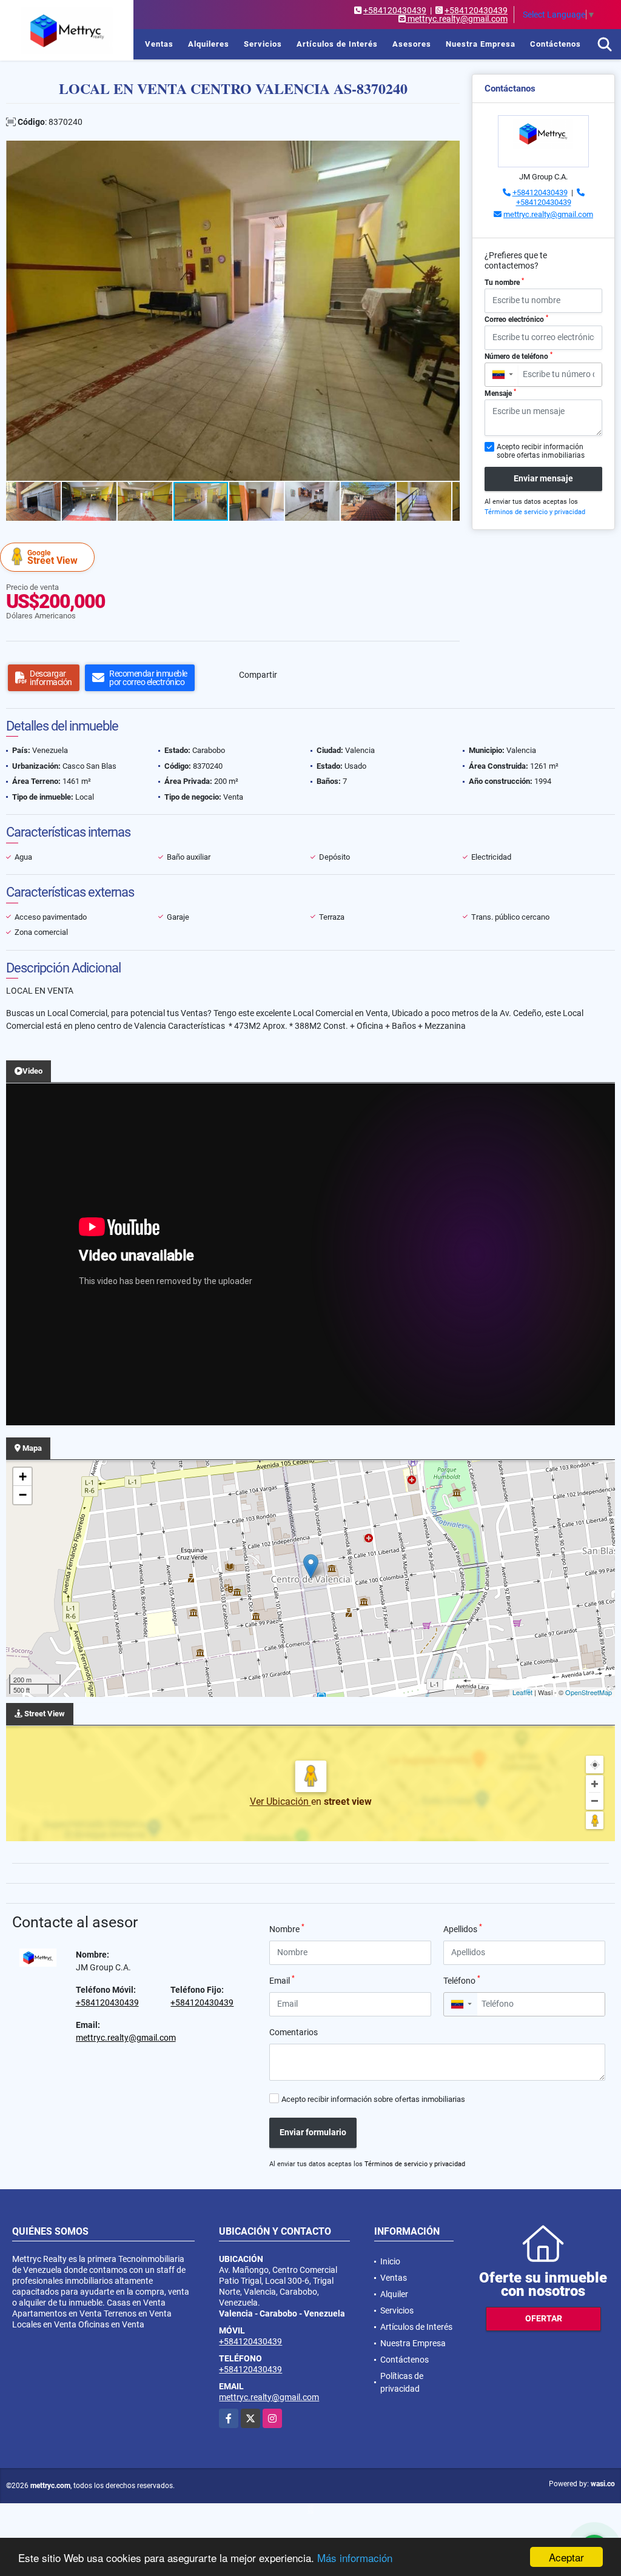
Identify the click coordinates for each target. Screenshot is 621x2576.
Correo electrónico (516, 319)
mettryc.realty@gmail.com (548, 214)
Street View (52, 557)
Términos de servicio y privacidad (535, 512)
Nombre (287, 1929)
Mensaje (500, 393)
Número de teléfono (519, 356)
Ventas (159, 44)
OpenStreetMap (589, 1692)
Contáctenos (556, 44)
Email (282, 1980)
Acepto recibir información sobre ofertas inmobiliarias (373, 2099)
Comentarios (294, 2032)
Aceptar (566, 2557)
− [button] (23, 1495)
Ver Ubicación (280, 1802)
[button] (449, 152)
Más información (355, 2558)
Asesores (412, 44)
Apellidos (463, 1929)
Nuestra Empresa (481, 44)
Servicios (263, 44)
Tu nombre (504, 282)
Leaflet (522, 1692)
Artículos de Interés (337, 44)
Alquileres (209, 44)
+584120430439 (395, 10)
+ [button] (23, 1477)
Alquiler (394, 2294)
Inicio (119, 44)
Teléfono (462, 1980)
